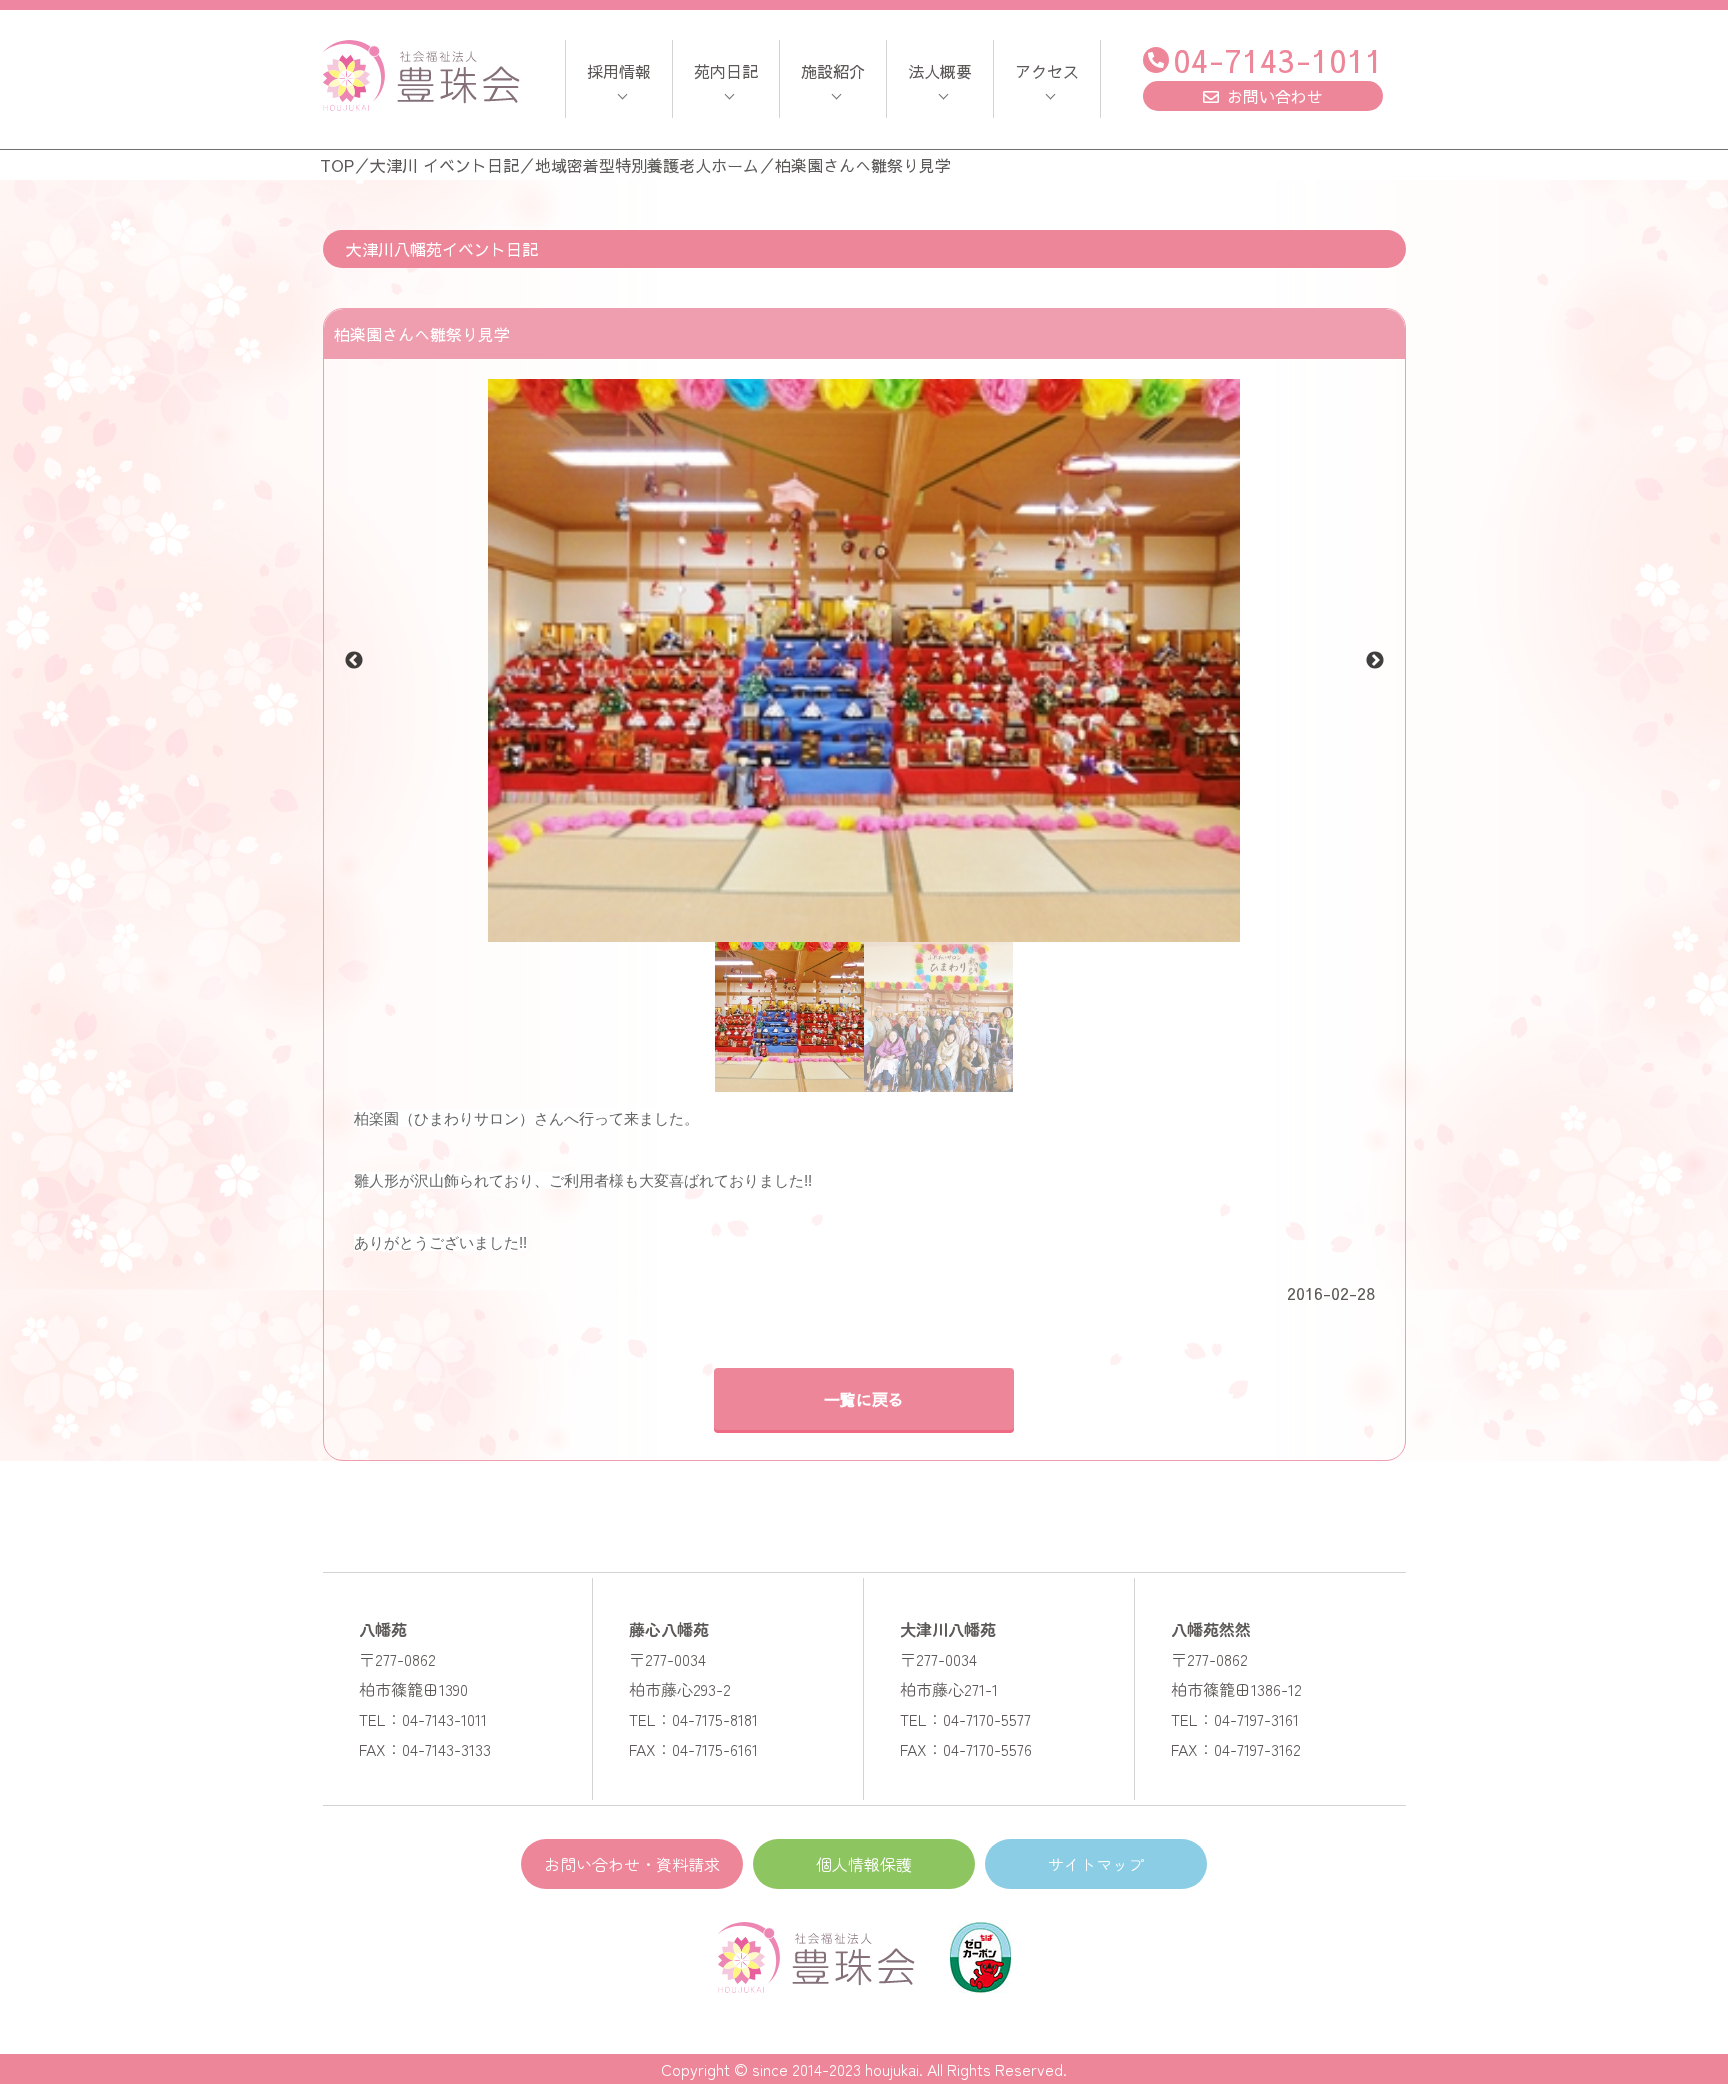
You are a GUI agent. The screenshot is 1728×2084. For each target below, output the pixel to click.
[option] (864, 660)
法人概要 (940, 71)
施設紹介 (833, 71)
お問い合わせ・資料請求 (632, 1864)
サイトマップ (1096, 1864)
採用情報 (619, 71)
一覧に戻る (864, 1399)
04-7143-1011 (1278, 59)
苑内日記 (726, 71)
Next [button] (1375, 661)
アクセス (1047, 71)
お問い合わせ (1275, 96)
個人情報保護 (864, 1864)
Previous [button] (354, 661)
